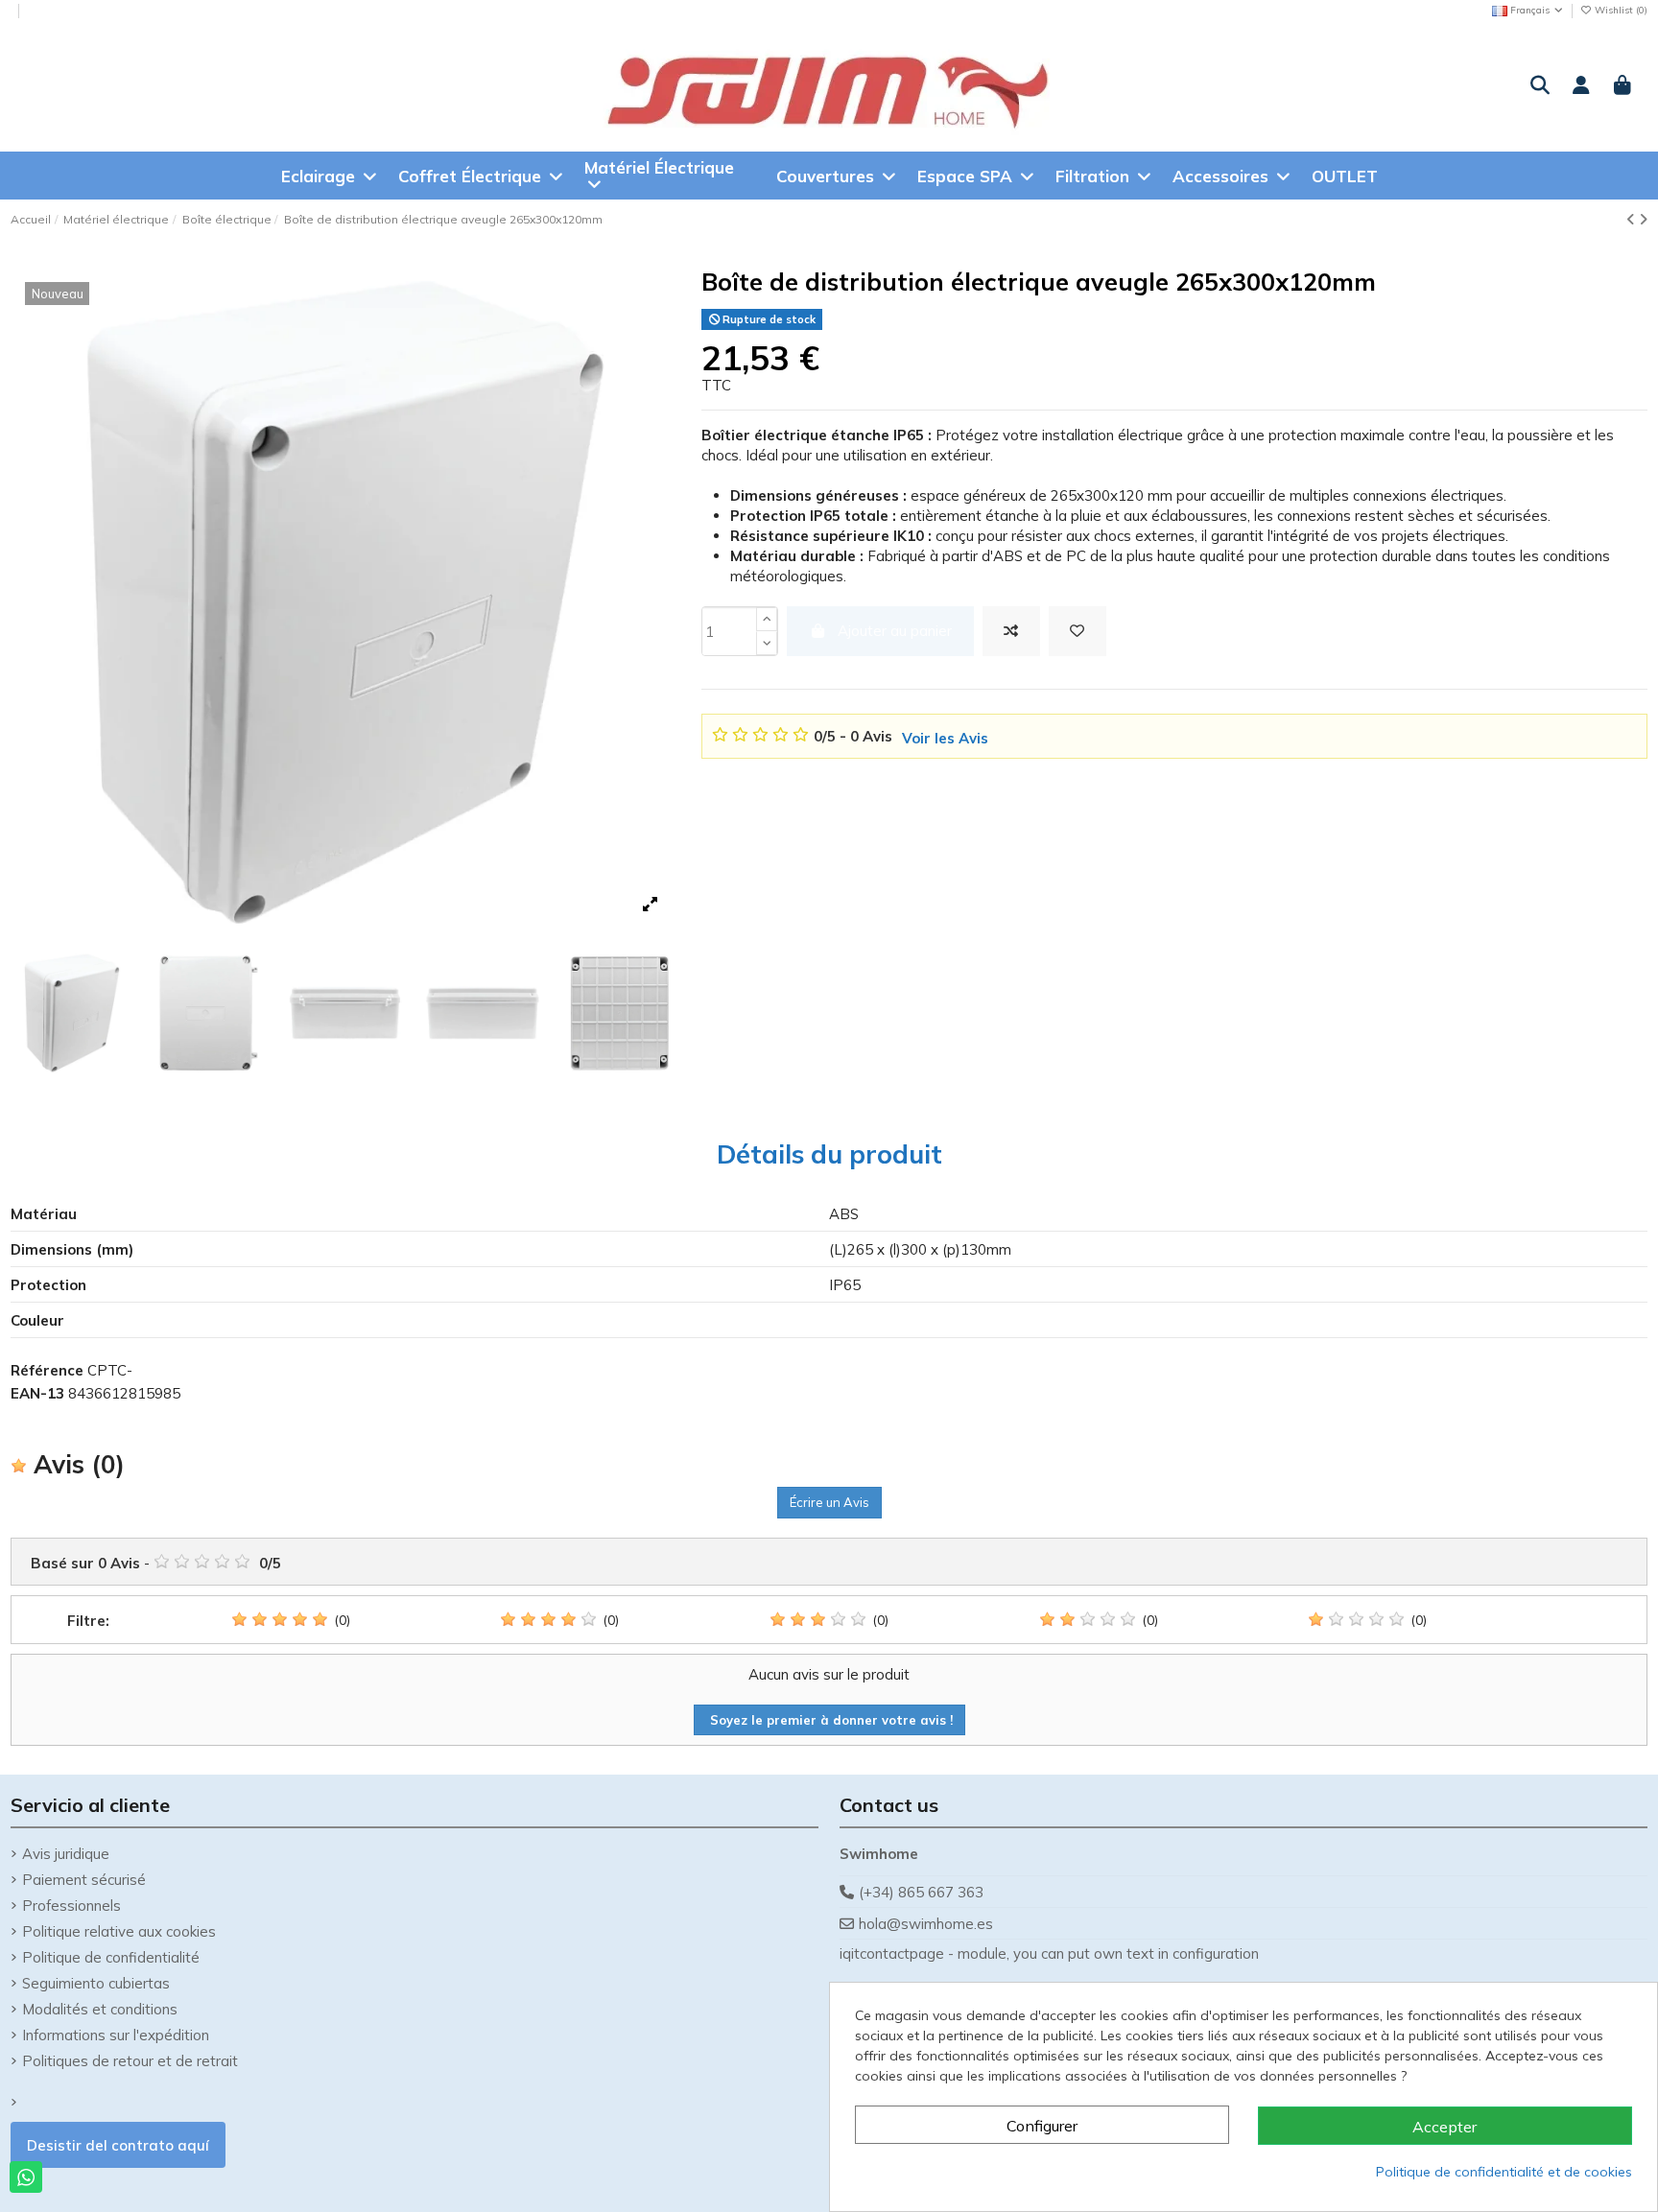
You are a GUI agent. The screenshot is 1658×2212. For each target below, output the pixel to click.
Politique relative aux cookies (119, 1931)
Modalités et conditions (100, 2009)
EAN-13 (37, 1393)
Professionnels (71, 1906)
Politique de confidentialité (111, 1957)
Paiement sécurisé (84, 1880)
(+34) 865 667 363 (921, 1892)
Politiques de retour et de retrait (130, 2061)
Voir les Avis (945, 738)
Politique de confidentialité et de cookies (1504, 2172)
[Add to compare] (1011, 632)
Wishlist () (1620, 10)
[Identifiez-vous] (1581, 86)
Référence (47, 1370)
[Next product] (1643, 219)
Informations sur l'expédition (116, 2035)
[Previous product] (1633, 219)
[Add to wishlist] (1078, 632)
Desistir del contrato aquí (118, 2145)
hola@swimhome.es (926, 1924)
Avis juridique (66, 1854)
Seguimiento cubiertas (96, 1983)
